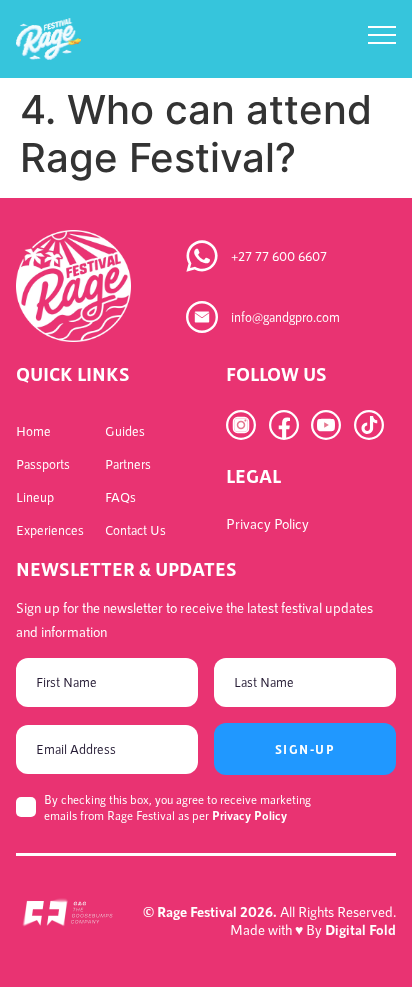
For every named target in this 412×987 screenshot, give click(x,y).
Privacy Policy (249, 815)
